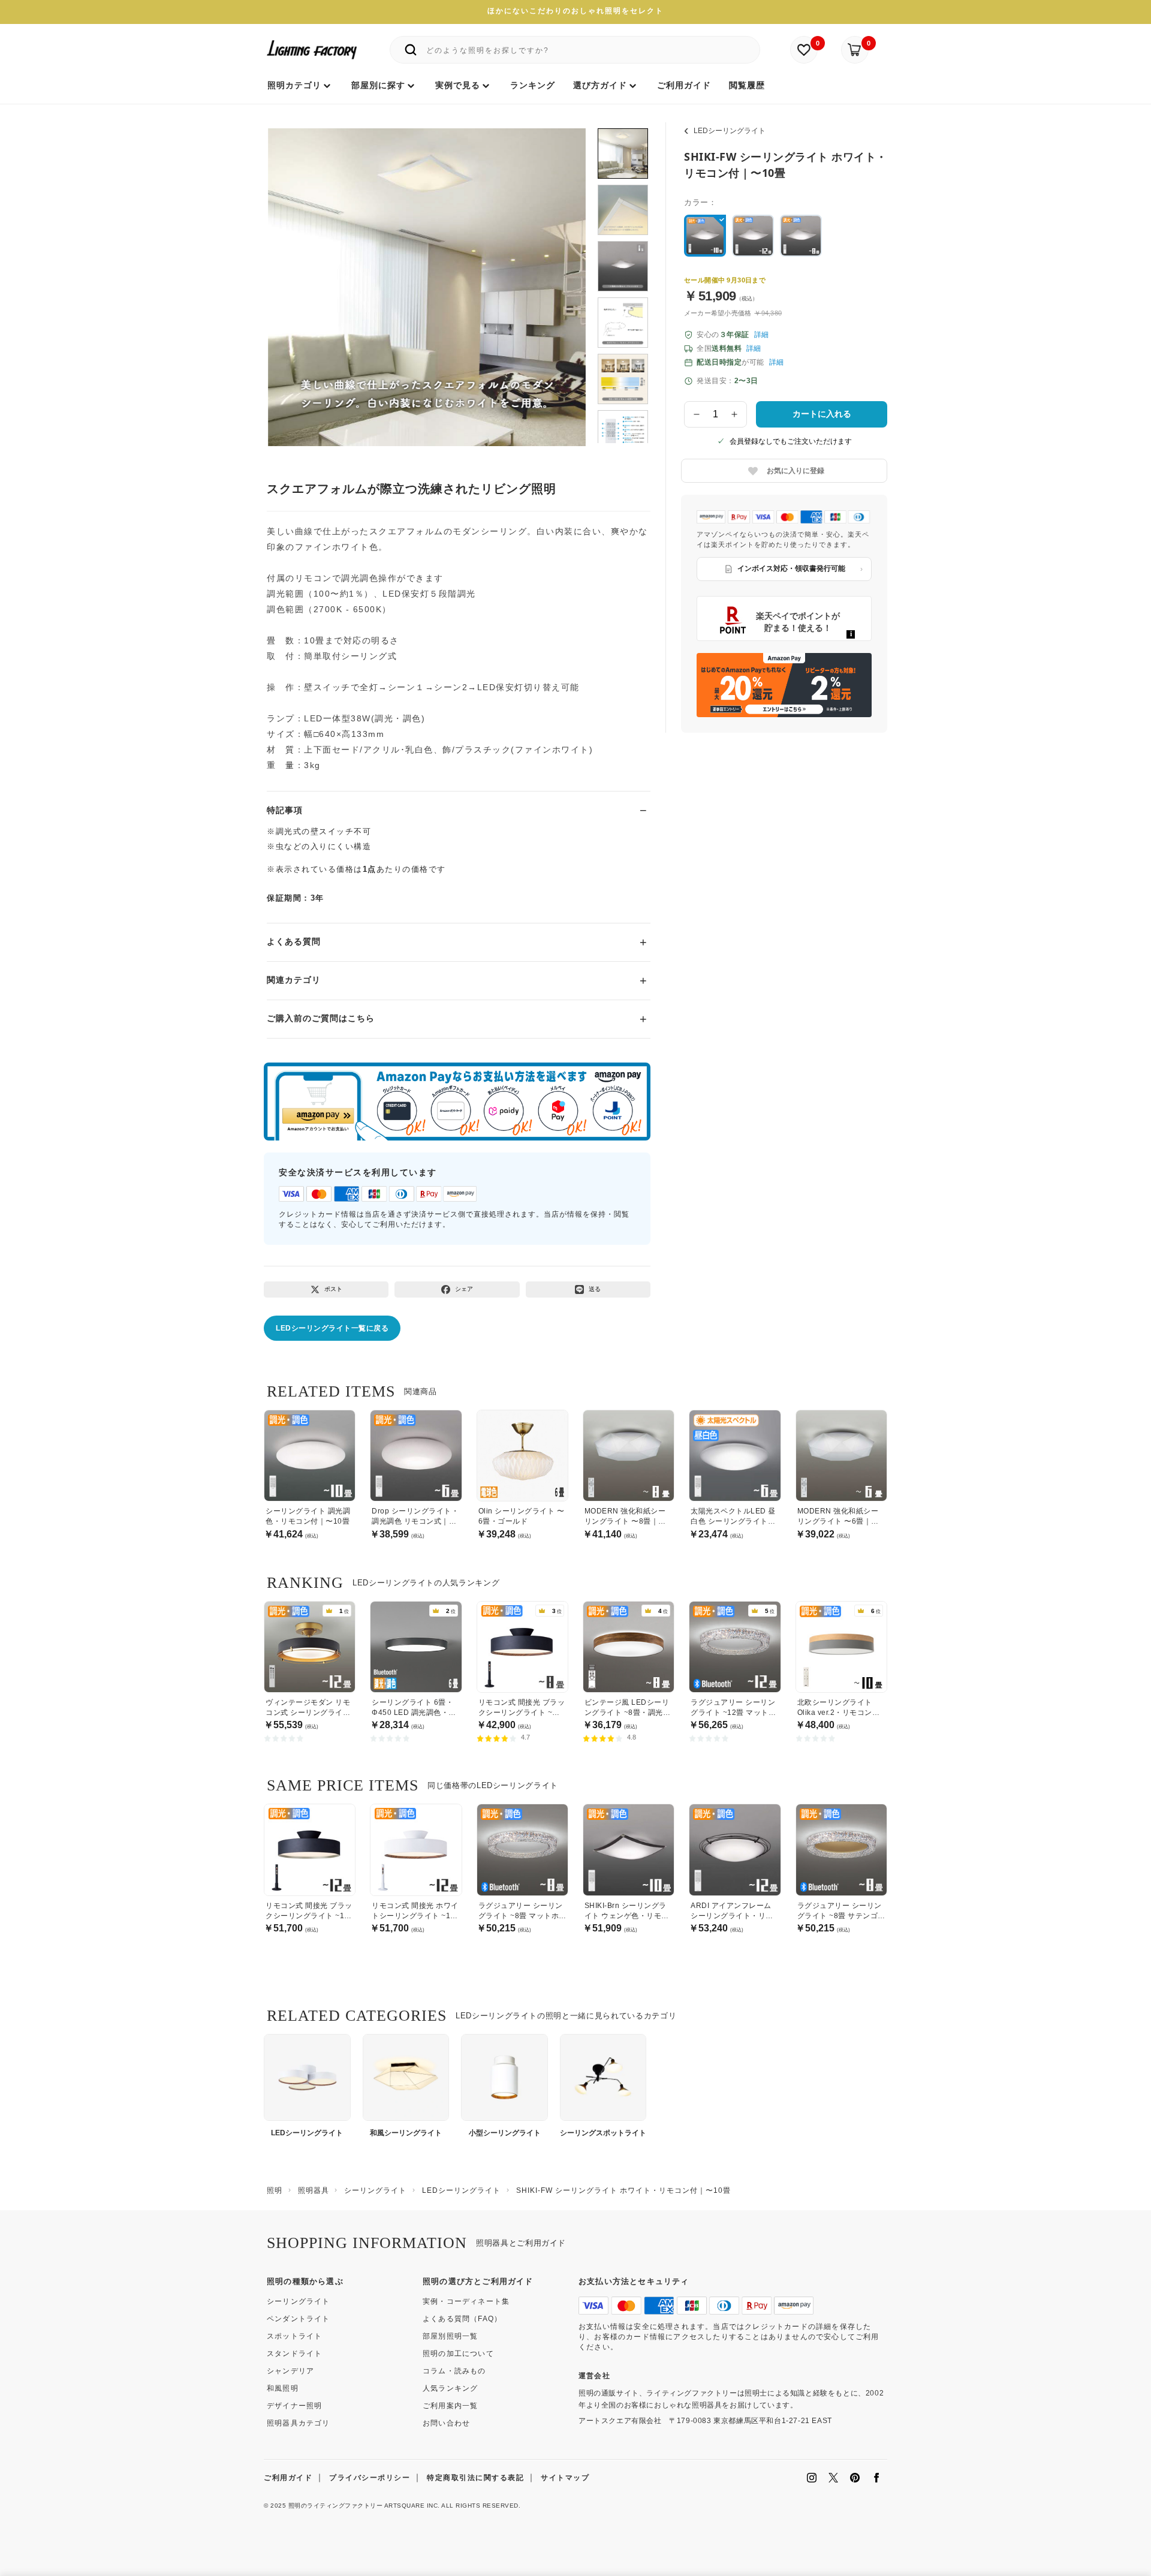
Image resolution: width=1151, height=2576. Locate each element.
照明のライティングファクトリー (336, 2506)
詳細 (761, 335)
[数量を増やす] (735, 414)
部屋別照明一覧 (450, 2336)
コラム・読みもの (454, 2371)
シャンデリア (290, 2371)
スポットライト (294, 2336)
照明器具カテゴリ (299, 2423)
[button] (292, 274)
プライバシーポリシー (370, 2478)
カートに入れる (822, 414)
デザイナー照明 (294, 2406)
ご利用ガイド (288, 2478)
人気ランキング (450, 2388)
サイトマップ (565, 2478)
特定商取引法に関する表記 (475, 2478)
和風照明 (283, 2388)
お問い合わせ (446, 2423)
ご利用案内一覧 (450, 2406)
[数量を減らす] (697, 414)
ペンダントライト (299, 2319)
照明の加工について (458, 2354)
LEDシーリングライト (730, 131)
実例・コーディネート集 (466, 2301)
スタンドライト (294, 2354)
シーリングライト (299, 2301)
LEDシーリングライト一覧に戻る (332, 1328)
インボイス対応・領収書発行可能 (791, 568)
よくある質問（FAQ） (462, 2319)
